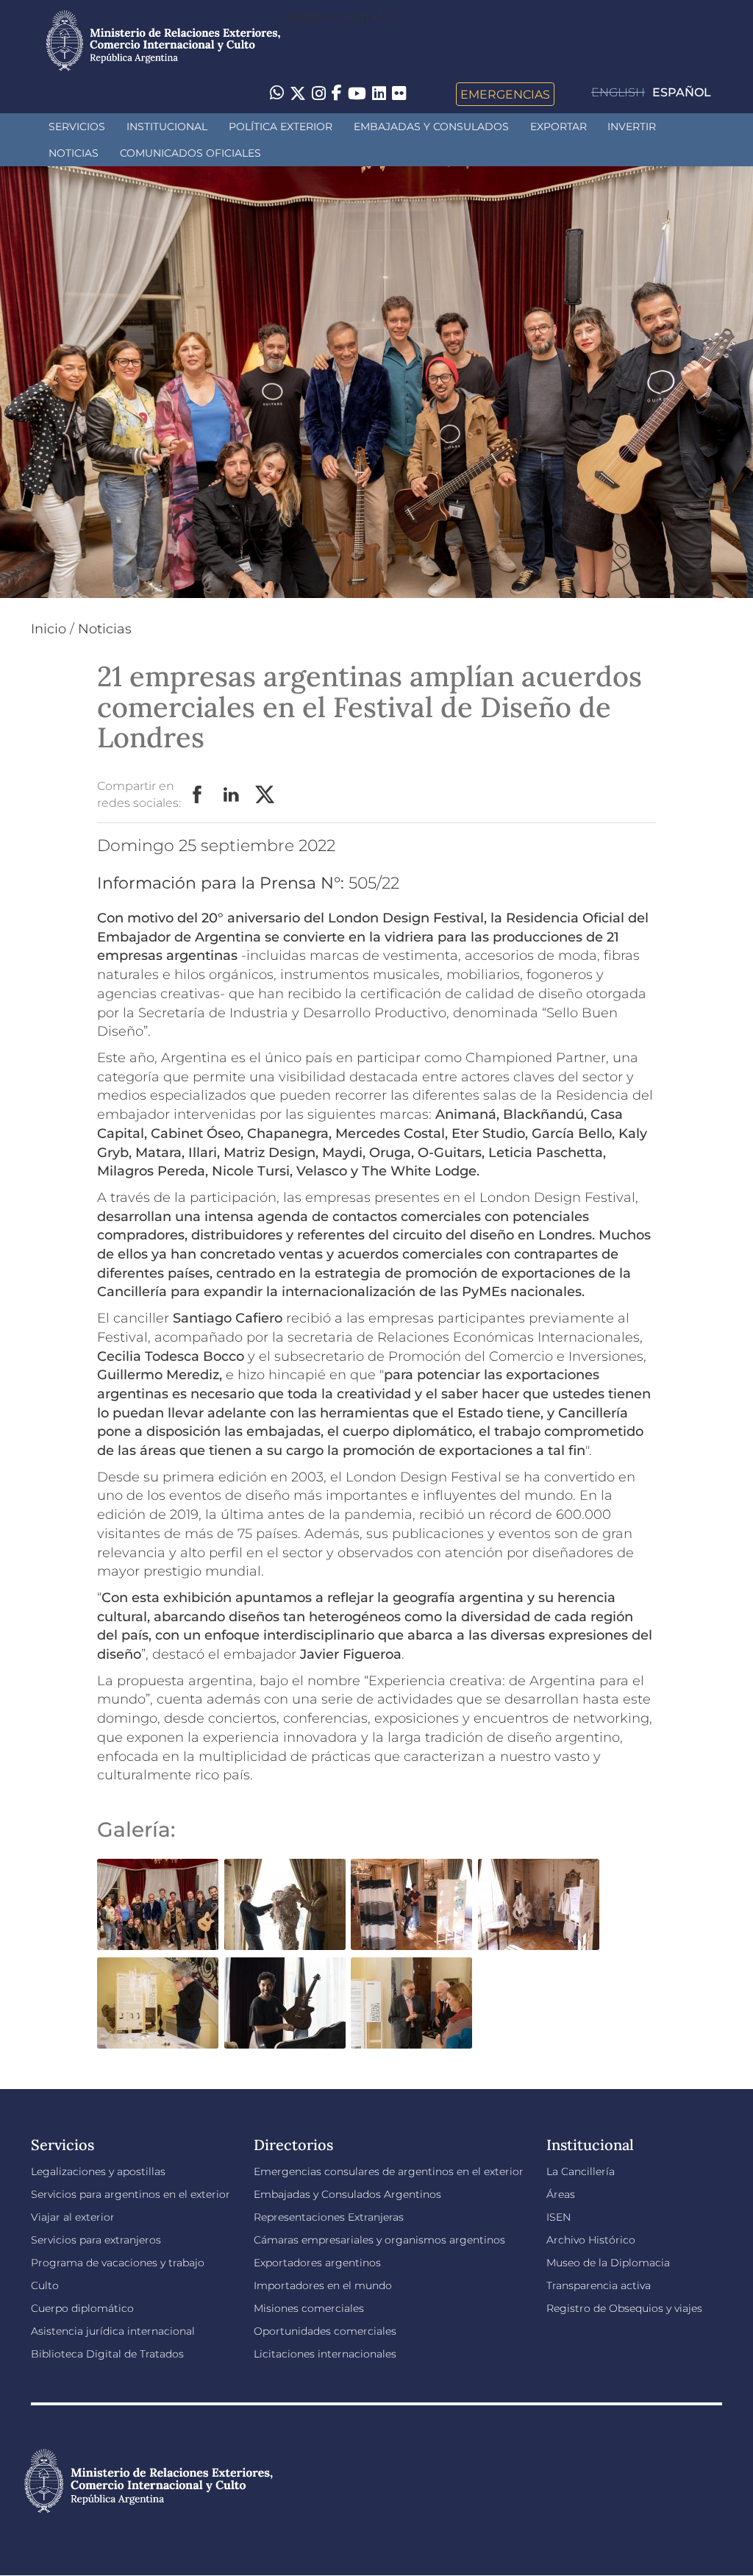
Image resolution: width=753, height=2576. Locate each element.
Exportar (558, 127)
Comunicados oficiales (190, 153)
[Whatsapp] (277, 94)
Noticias (74, 153)
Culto (45, 2285)
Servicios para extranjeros (96, 2240)
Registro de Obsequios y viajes (624, 2308)
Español (682, 92)
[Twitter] (298, 94)
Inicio (49, 629)
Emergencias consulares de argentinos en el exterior (389, 2171)
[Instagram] (319, 94)
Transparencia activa (599, 2285)
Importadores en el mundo (323, 2285)
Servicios (77, 127)
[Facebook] (337, 94)
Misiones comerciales (309, 2308)
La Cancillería (581, 2171)
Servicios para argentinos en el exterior (131, 2194)
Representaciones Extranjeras (329, 2217)
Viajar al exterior (73, 2217)
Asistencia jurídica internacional (113, 2331)
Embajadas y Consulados (431, 127)
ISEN (558, 2217)
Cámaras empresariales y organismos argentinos (379, 2240)
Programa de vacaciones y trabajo (118, 2263)
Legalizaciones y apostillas (98, 2171)
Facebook (198, 795)
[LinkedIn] (379, 93)
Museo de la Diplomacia (608, 2263)
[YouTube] (357, 94)
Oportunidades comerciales (325, 2331)
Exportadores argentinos (317, 2263)
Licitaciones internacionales (325, 2354)
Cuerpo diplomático (82, 2308)
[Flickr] (399, 93)
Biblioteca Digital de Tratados (107, 2354)
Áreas (561, 2194)
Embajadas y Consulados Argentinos (347, 2194)
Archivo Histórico (591, 2240)
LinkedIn (232, 795)
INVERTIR (632, 127)
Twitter (265, 795)
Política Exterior (281, 127)
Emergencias (505, 94)
